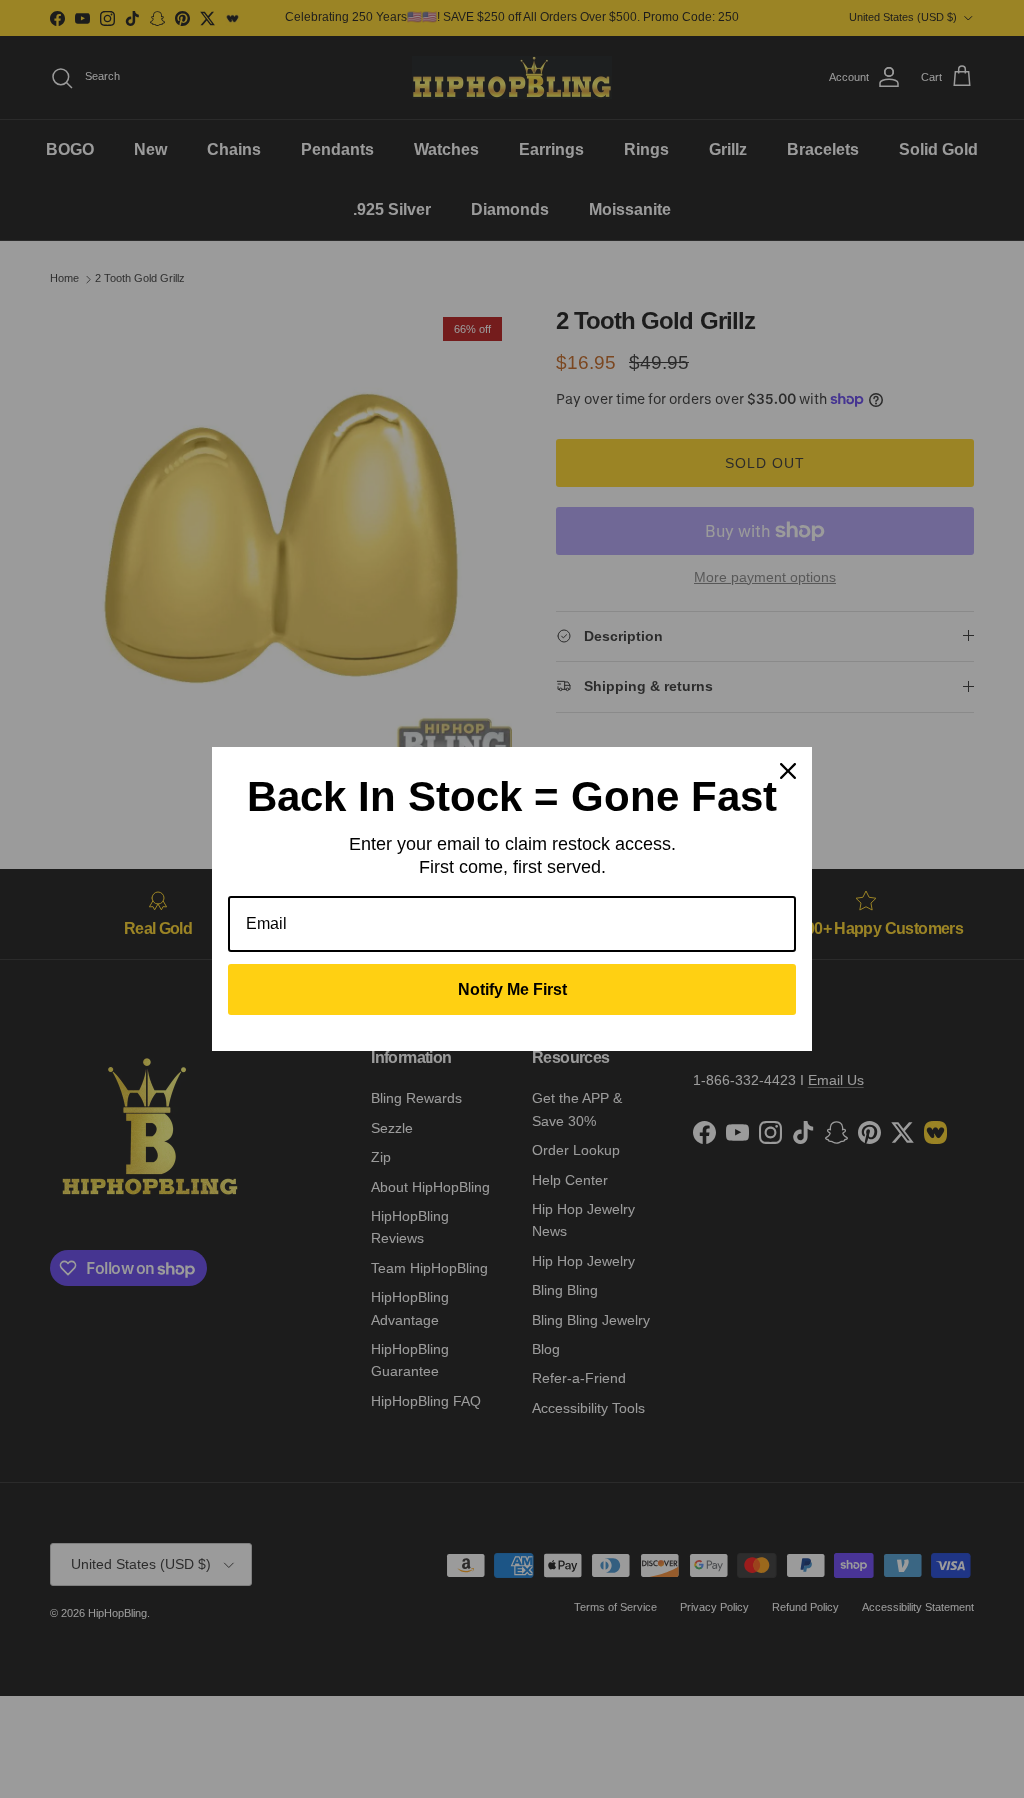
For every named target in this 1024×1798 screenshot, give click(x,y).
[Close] (788, 771)
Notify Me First (512, 989)
